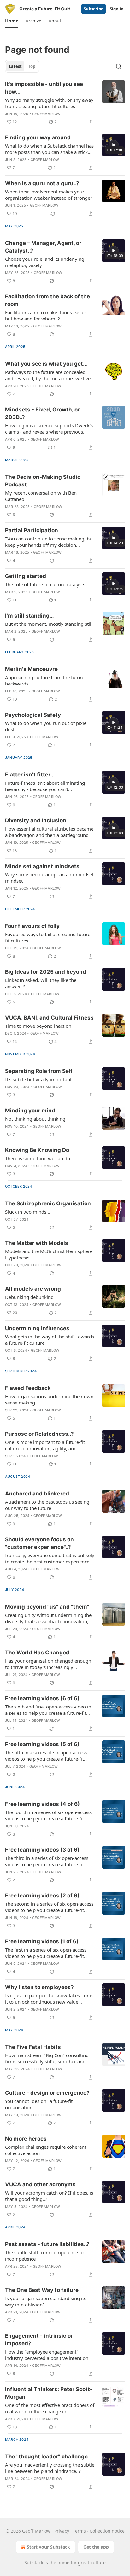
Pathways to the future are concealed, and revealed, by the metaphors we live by (48, 375)
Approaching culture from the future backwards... (45, 680)
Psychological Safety (33, 715)
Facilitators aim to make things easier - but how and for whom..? (47, 315)
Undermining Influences (37, 1328)
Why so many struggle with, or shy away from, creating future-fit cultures (49, 103)
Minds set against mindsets (42, 866)
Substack (34, 2563)
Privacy (62, 2531)
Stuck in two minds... (28, 1212)
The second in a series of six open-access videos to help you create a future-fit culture (49, 1907)
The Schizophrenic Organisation (48, 1203)
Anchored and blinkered (37, 1494)
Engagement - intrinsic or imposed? (39, 2340)
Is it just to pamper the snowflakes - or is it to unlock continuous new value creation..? (49, 1999)
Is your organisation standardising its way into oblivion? (46, 2301)
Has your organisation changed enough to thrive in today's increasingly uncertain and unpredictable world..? (48, 1664)
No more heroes (26, 2139)
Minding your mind (30, 1111)
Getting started (26, 576)
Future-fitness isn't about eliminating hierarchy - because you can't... (45, 786)
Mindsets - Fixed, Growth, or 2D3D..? (42, 413)
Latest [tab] (15, 66)
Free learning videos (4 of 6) (42, 1804)
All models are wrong (33, 1289)
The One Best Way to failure (42, 2290)
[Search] (119, 66)
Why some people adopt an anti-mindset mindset (49, 878)
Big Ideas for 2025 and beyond (46, 972)
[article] (65, 103)
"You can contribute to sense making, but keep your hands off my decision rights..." (50, 542)
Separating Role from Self (39, 1071)
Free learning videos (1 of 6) (42, 1941)
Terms (79, 2531)
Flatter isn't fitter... (30, 775)
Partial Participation (32, 530)
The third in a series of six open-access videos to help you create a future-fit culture (47, 1861)
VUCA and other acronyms (40, 2184)
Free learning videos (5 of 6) (42, 1744)
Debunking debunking (29, 1297)
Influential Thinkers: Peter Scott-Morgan (49, 2393)
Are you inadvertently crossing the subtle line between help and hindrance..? (50, 2468)
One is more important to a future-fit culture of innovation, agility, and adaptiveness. (45, 1445)
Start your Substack (48, 2547)
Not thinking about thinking (35, 1119)
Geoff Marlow (46, 114)
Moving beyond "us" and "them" (47, 1607)
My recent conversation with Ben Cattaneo (41, 496)
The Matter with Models (37, 1243)
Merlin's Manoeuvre (31, 669)
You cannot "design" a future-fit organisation (39, 2104)
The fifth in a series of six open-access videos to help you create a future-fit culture (46, 1756)
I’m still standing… (30, 616)
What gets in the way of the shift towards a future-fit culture (50, 1340)
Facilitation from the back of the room (47, 300)
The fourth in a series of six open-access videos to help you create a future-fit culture (48, 1815)
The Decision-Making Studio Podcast (43, 481)
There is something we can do (38, 1158)
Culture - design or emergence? (47, 2093)
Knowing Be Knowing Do (37, 1150)
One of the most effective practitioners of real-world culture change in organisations (50, 2408)
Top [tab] (32, 66)
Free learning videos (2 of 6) (42, 1896)
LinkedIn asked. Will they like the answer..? (41, 983)
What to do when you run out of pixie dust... (46, 726)
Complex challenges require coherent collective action (46, 2150)
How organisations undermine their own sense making (49, 1399)
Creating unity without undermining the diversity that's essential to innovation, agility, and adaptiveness (48, 1618)
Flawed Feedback (28, 1388)
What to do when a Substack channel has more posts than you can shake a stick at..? (49, 149)
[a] (114, 145)
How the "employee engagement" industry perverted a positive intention (47, 2355)
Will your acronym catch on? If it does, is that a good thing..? (49, 2196)
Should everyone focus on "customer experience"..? (39, 1543)
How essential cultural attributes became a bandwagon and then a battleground (49, 832)
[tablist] (22, 66)
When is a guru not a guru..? (42, 183)
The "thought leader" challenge (46, 2457)
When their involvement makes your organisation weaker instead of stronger (49, 195)
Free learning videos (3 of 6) (42, 1850)
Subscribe (94, 9)
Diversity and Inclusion (36, 820)
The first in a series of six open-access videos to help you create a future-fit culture (46, 1953)
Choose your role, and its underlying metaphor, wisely (45, 262)
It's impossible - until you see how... (44, 88)
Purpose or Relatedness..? (39, 1434)
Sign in (117, 9)
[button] (12, 21)
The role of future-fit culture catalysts (45, 584)
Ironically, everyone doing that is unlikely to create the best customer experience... (50, 1558)
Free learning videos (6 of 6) (42, 1698)
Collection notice (107, 2531)
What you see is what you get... (46, 364)
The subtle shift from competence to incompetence (44, 2256)
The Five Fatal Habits (33, 2047)
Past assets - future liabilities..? (47, 2244)
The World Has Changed (37, 1653)
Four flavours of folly (32, 926)
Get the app (96, 2547)
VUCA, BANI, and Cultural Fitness (49, 1018)
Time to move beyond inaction (38, 1026)
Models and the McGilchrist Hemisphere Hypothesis (49, 1254)
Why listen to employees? (39, 1987)
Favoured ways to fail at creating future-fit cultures (48, 937)
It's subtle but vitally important (38, 1079)
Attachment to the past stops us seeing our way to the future (47, 1505)
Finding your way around (38, 137)
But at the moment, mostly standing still (49, 624)
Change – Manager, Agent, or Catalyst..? (43, 247)
